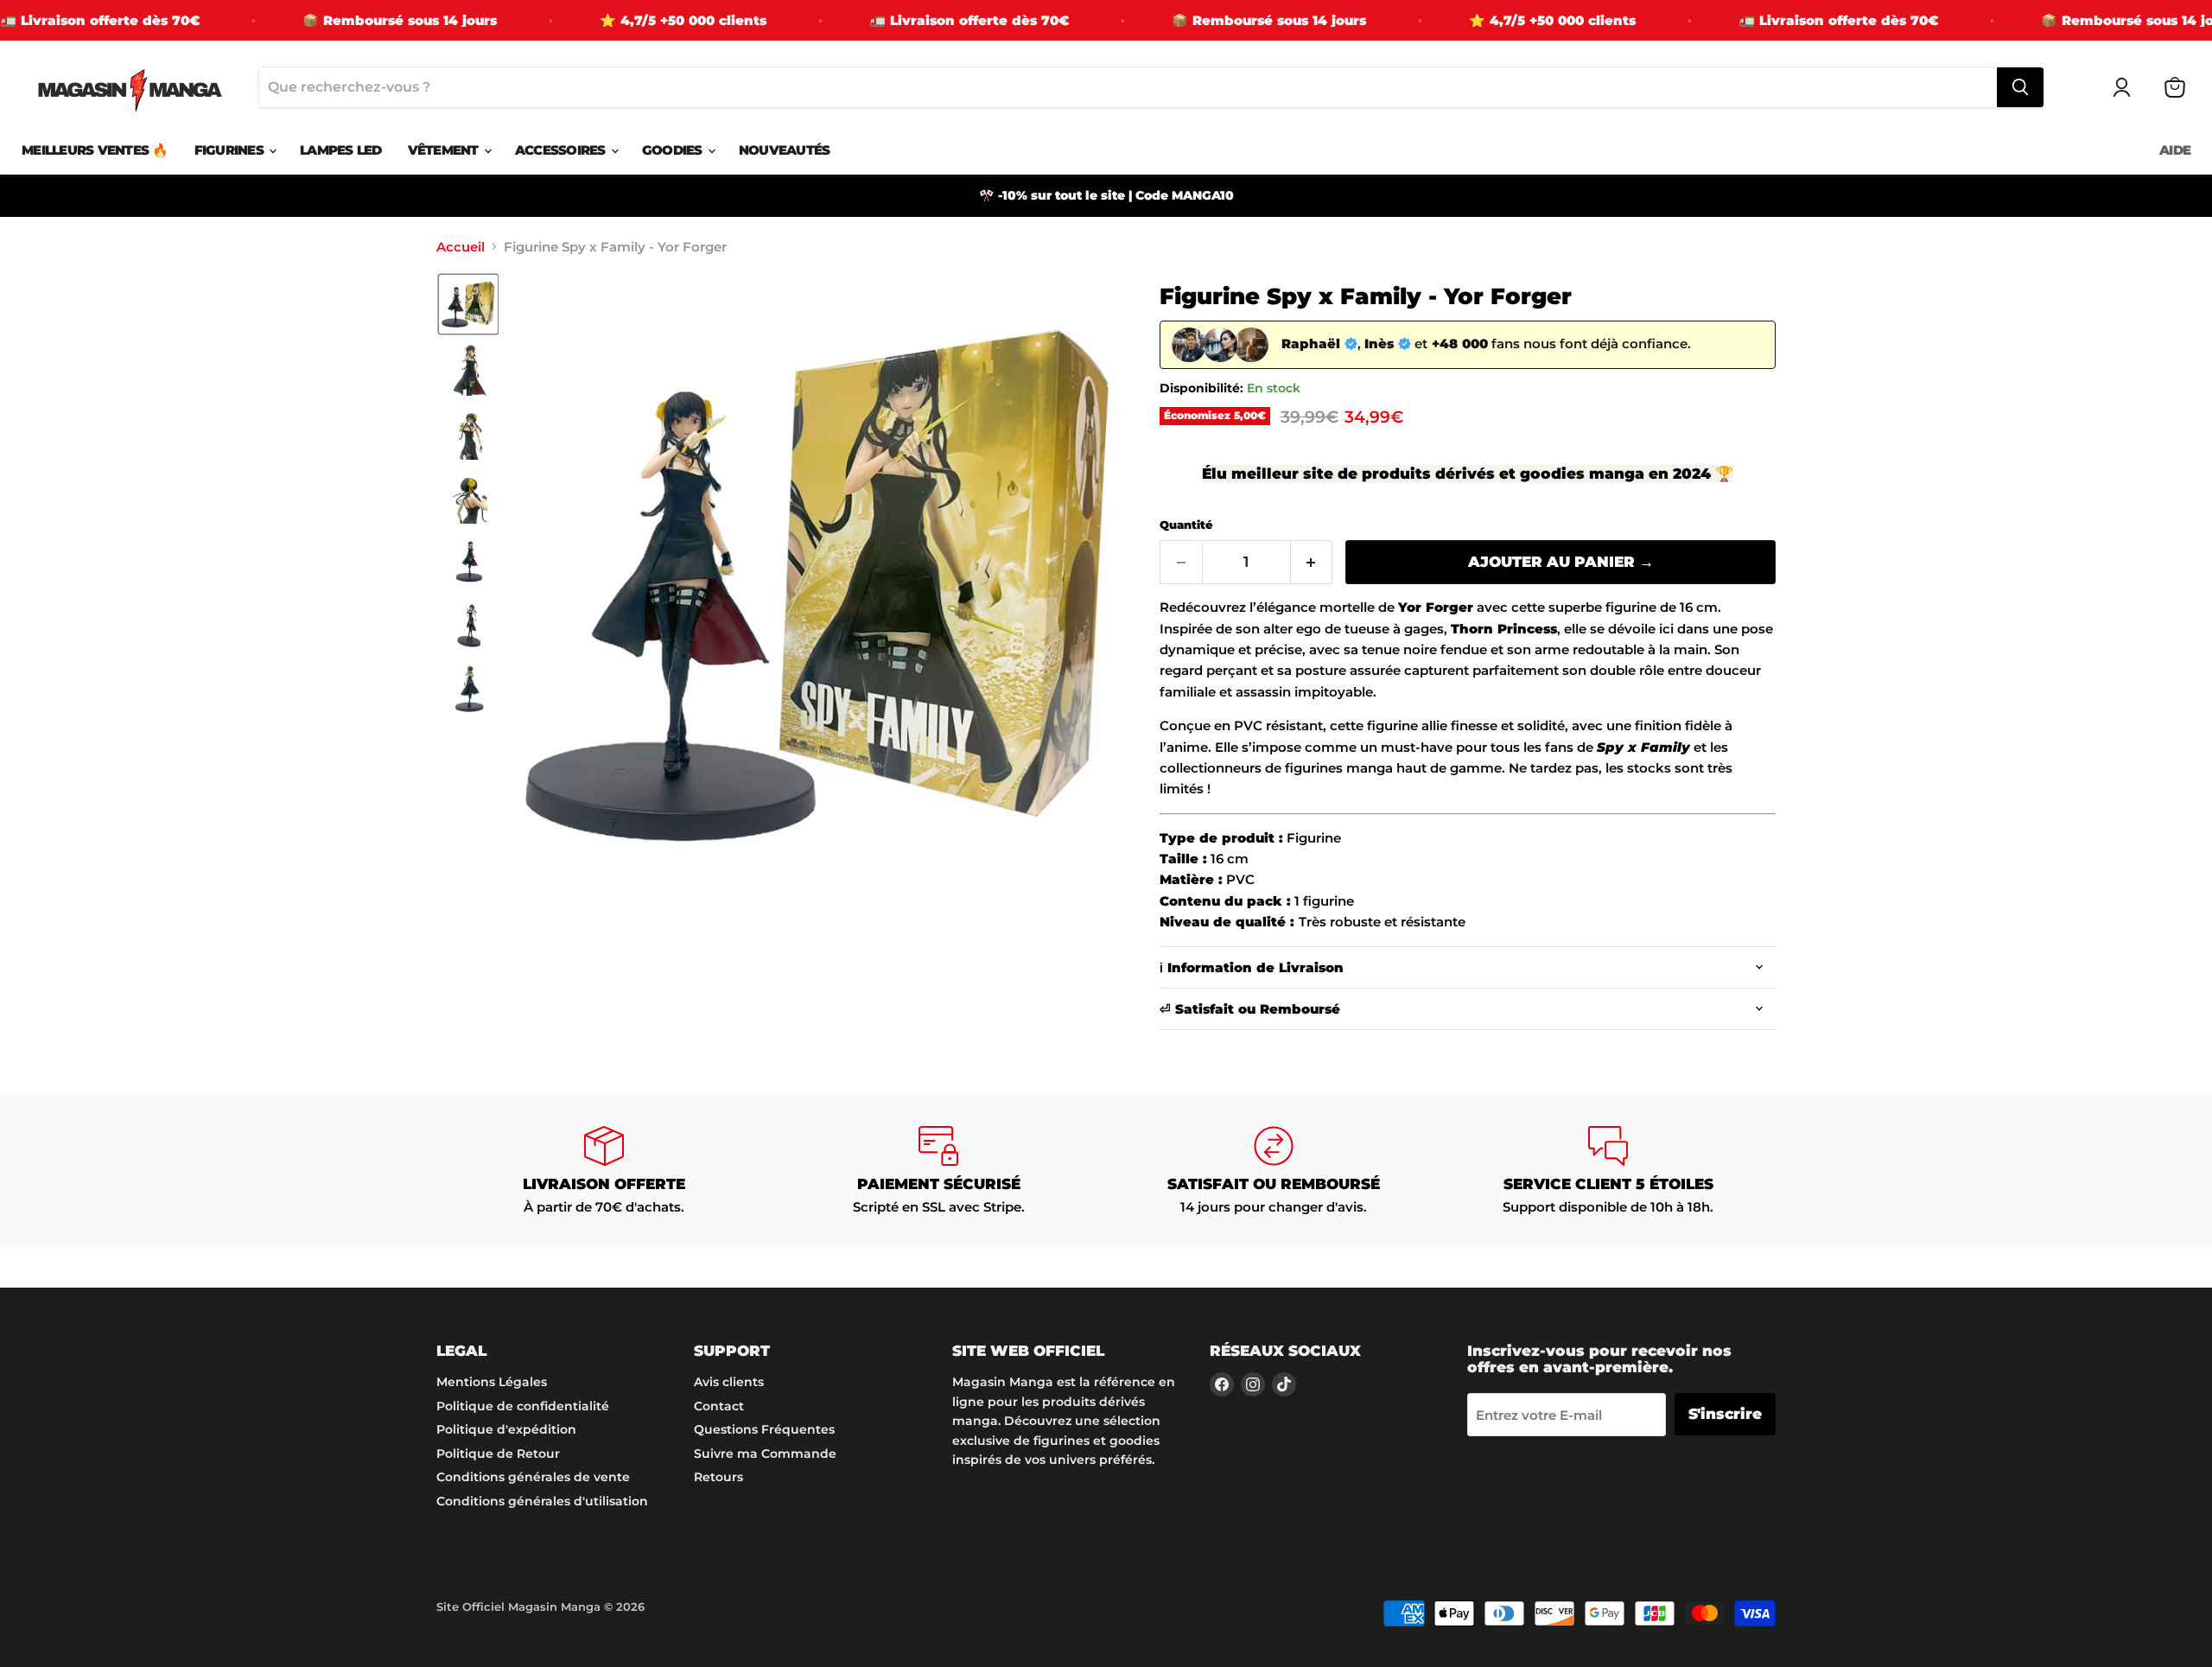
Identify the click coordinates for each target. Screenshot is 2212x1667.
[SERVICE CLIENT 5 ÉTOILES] (1609, 1171)
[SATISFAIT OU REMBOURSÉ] (1274, 1171)
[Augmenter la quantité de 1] (1312, 562)
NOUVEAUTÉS (785, 150)
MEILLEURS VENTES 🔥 (95, 150)
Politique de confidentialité (523, 1406)
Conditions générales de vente (533, 1477)
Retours (718, 1477)
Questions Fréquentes (764, 1429)
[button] (468, 304)
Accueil (461, 247)
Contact (719, 1406)
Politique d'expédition (506, 1429)
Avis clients (729, 1382)
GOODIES (674, 150)
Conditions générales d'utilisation (542, 1501)
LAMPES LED (341, 150)
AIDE (2175, 150)
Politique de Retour (498, 1454)
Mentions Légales (492, 1382)
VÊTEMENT (445, 150)
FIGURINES (231, 150)
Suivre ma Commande (765, 1454)
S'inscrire (1725, 1414)
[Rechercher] (2020, 87)
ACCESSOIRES (562, 150)
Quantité (1186, 525)
